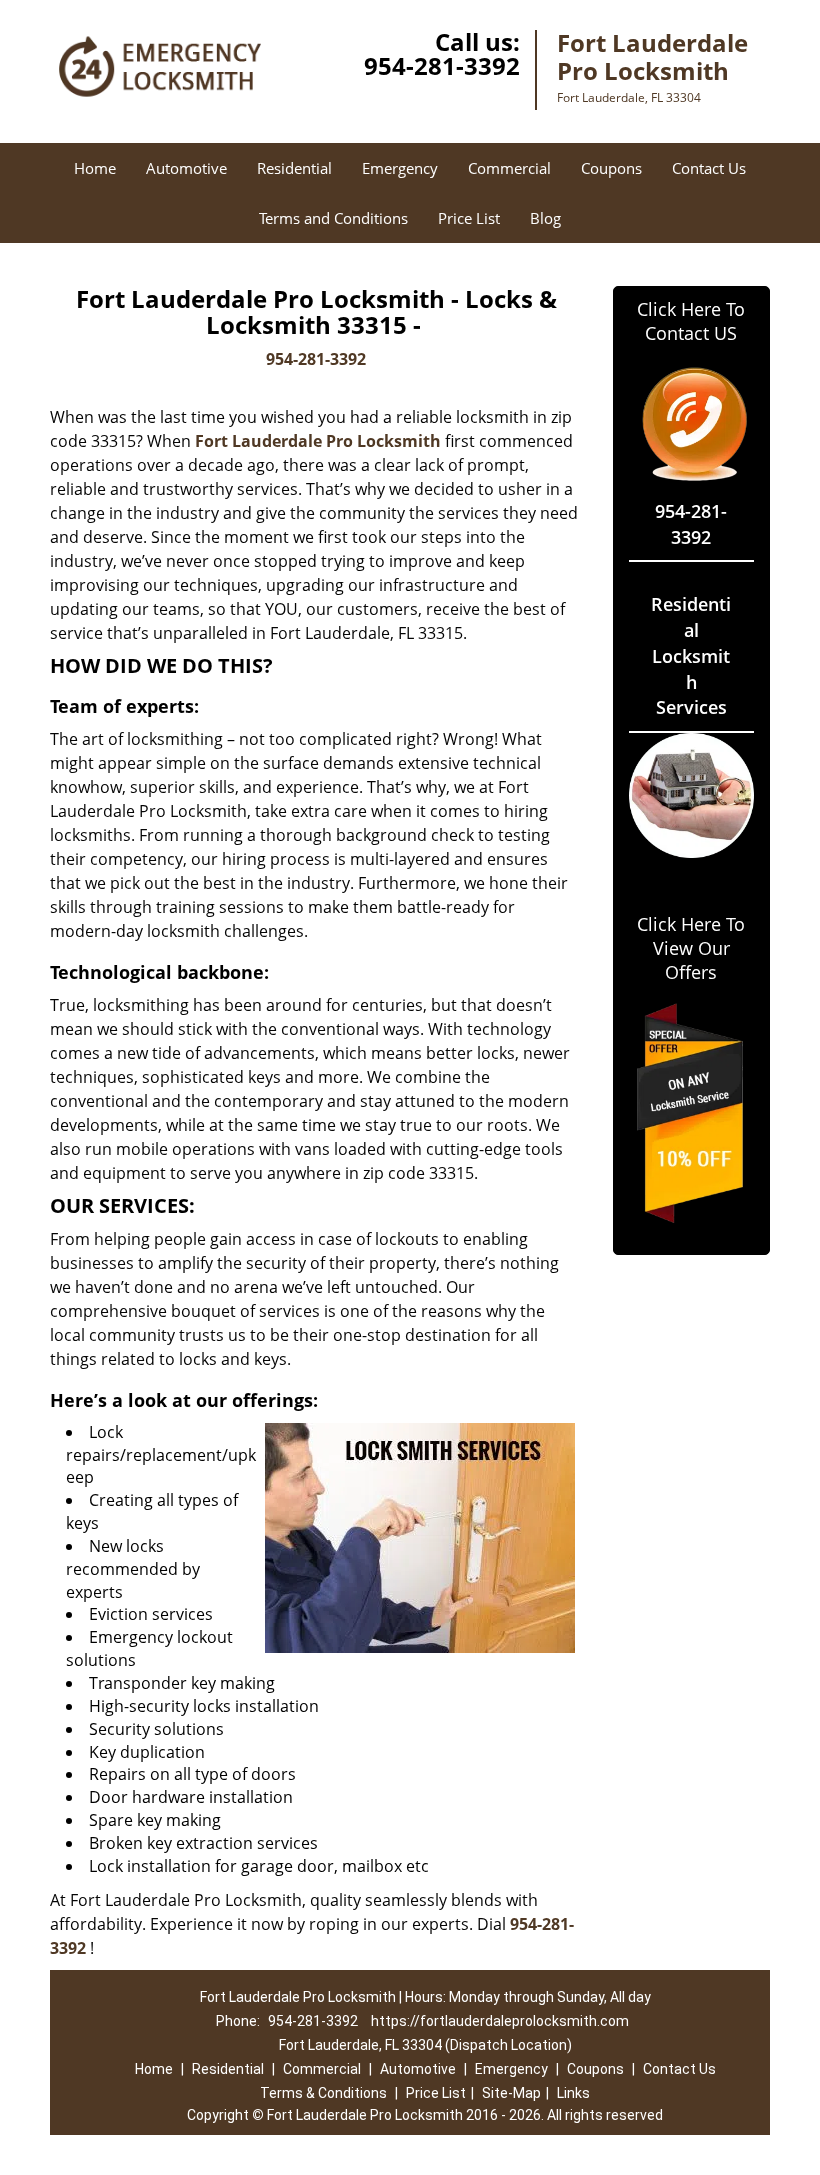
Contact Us (709, 168)
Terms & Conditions (323, 2093)
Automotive (186, 168)
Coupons (611, 168)
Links (573, 2093)
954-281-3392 (442, 65)
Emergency (400, 168)
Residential (294, 168)
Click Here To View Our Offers (691, 948)
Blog (545, 218)
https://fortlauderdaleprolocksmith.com (500, 2021)
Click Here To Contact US (691, 321)
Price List (469, 218)
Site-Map (511, 2093)
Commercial (509, 168)
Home (95, 168)
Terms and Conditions (333, 218)
